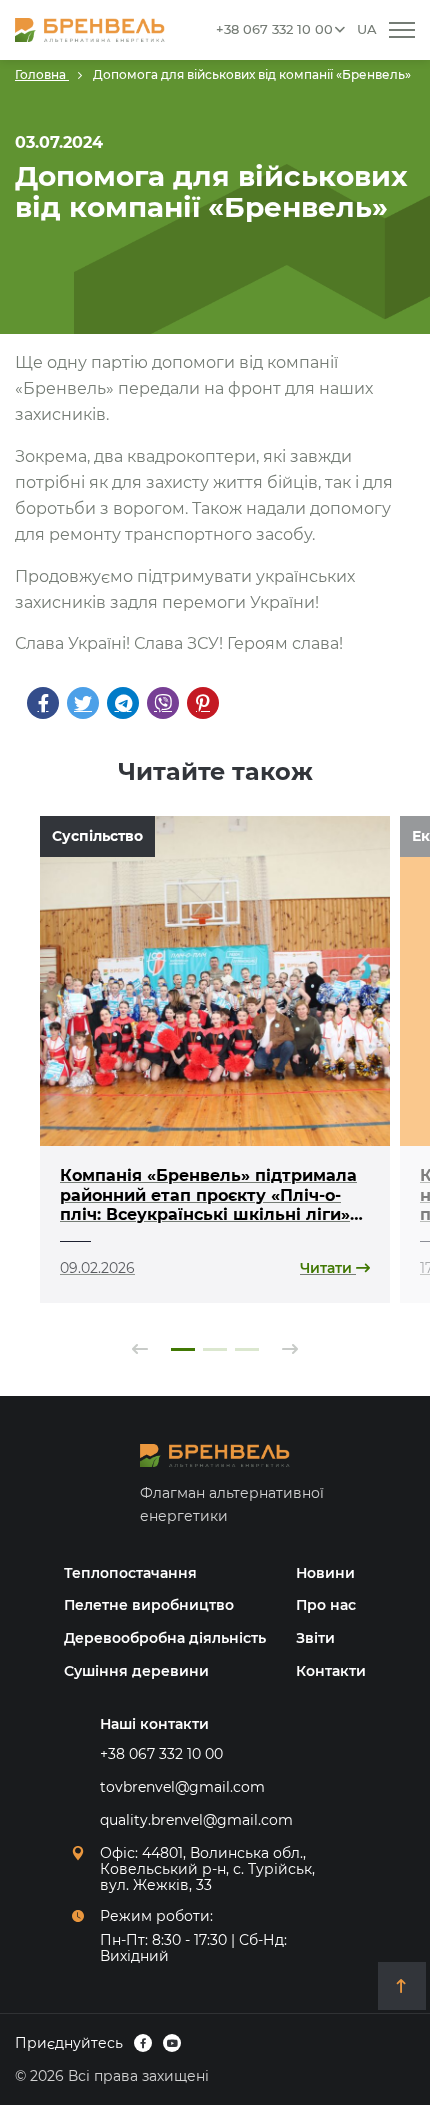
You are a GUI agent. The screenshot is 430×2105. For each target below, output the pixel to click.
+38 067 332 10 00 (274, 29)
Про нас (326, 1605)
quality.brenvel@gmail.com (196, 1820)
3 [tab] (247, 1349)
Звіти (315, 1638)
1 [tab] (183, 1349)
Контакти (331, 1671)
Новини (325, 1573)
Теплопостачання (130, 1573)
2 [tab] (215, 1349)
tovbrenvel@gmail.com (182, 1787)
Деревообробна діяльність (165, 1638)
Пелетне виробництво (149, 1605)
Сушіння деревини (136, 1671)
